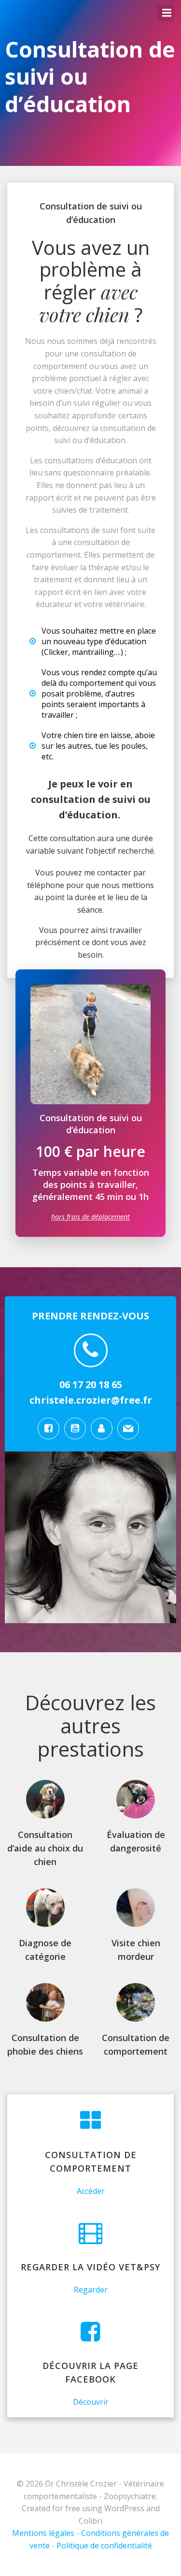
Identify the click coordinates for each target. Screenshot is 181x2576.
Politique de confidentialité (104, 2546)
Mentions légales (43, 2533)
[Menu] (166, 13)
